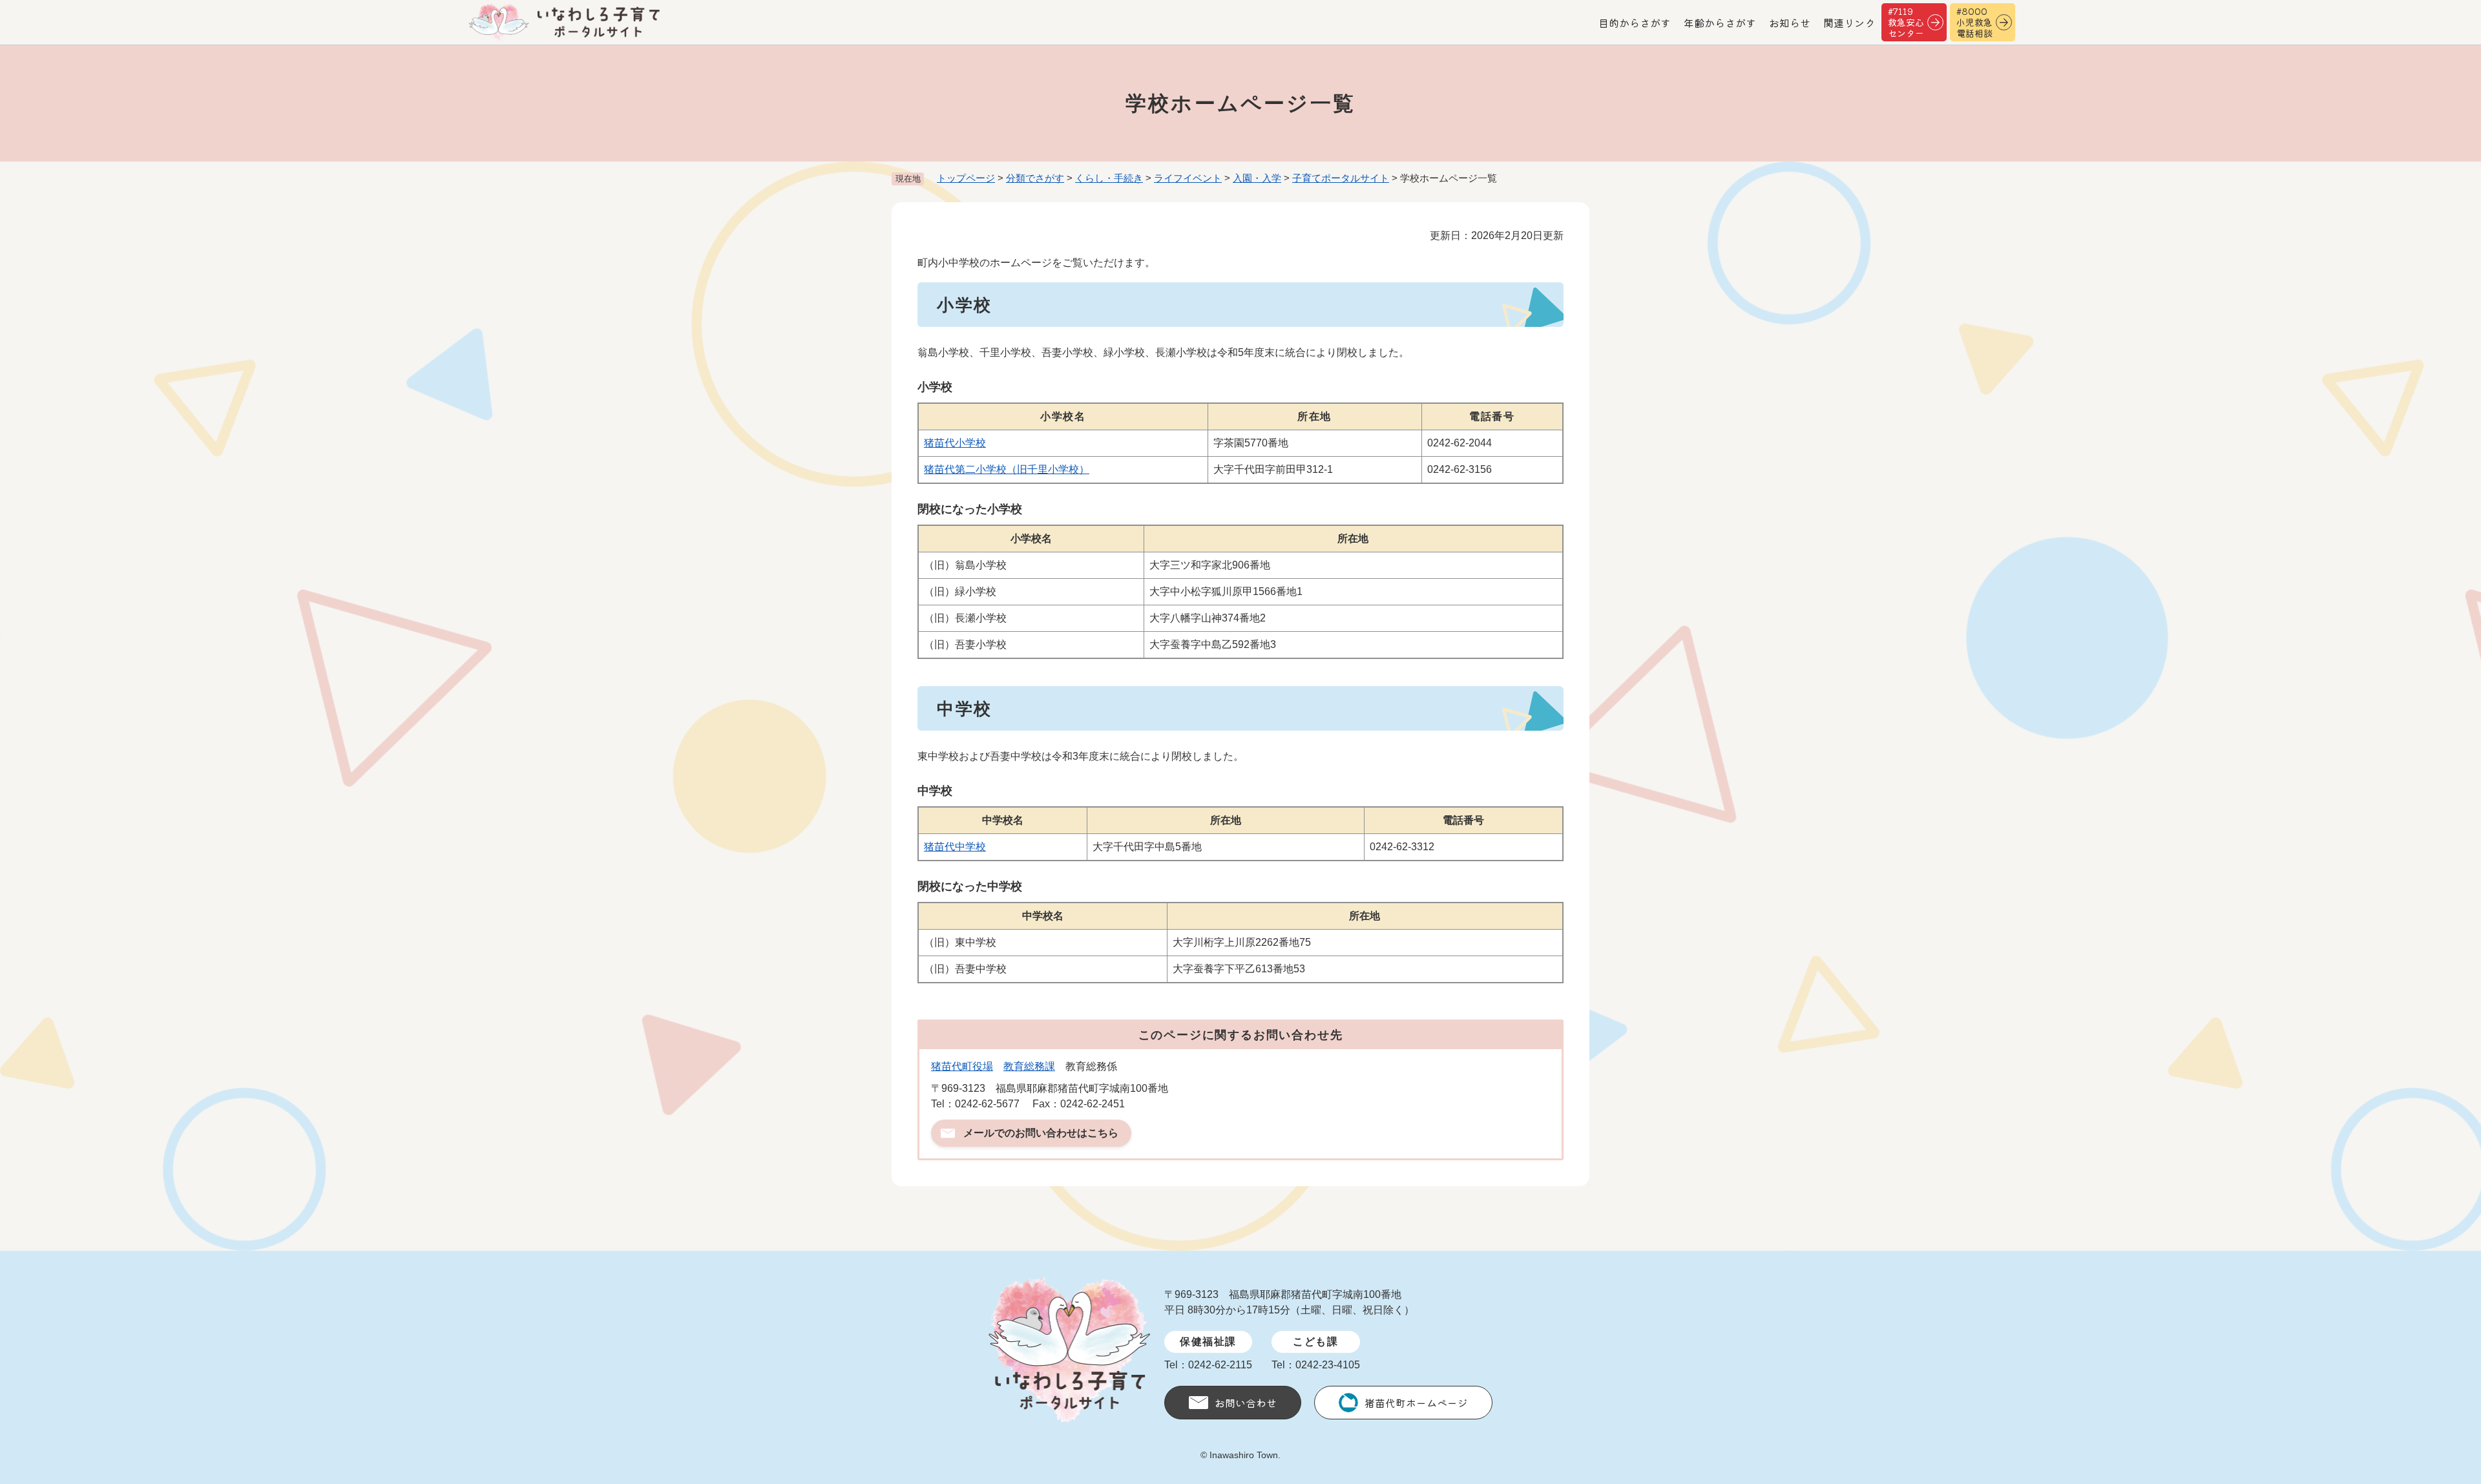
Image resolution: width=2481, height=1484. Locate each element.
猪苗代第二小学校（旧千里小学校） (1007, 469)
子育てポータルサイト (1341, 178)
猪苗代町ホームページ (1416, 1403)
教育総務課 (1029, 1066)
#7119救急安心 (1906, 22)
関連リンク (1849, 23)
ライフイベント (1188, 178)
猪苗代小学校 (955, 443)
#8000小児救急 (1974, 22)
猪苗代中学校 (955, 847)
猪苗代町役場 (962, 1066)
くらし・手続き (1109, 178)
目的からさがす (1635, 23)
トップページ (966, 178)
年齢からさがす (1720, 23)
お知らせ (1790, 23)
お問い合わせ (1246, 1403)
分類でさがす (1035, 178)
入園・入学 (1257, 178)
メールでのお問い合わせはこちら (1041, 1133)
